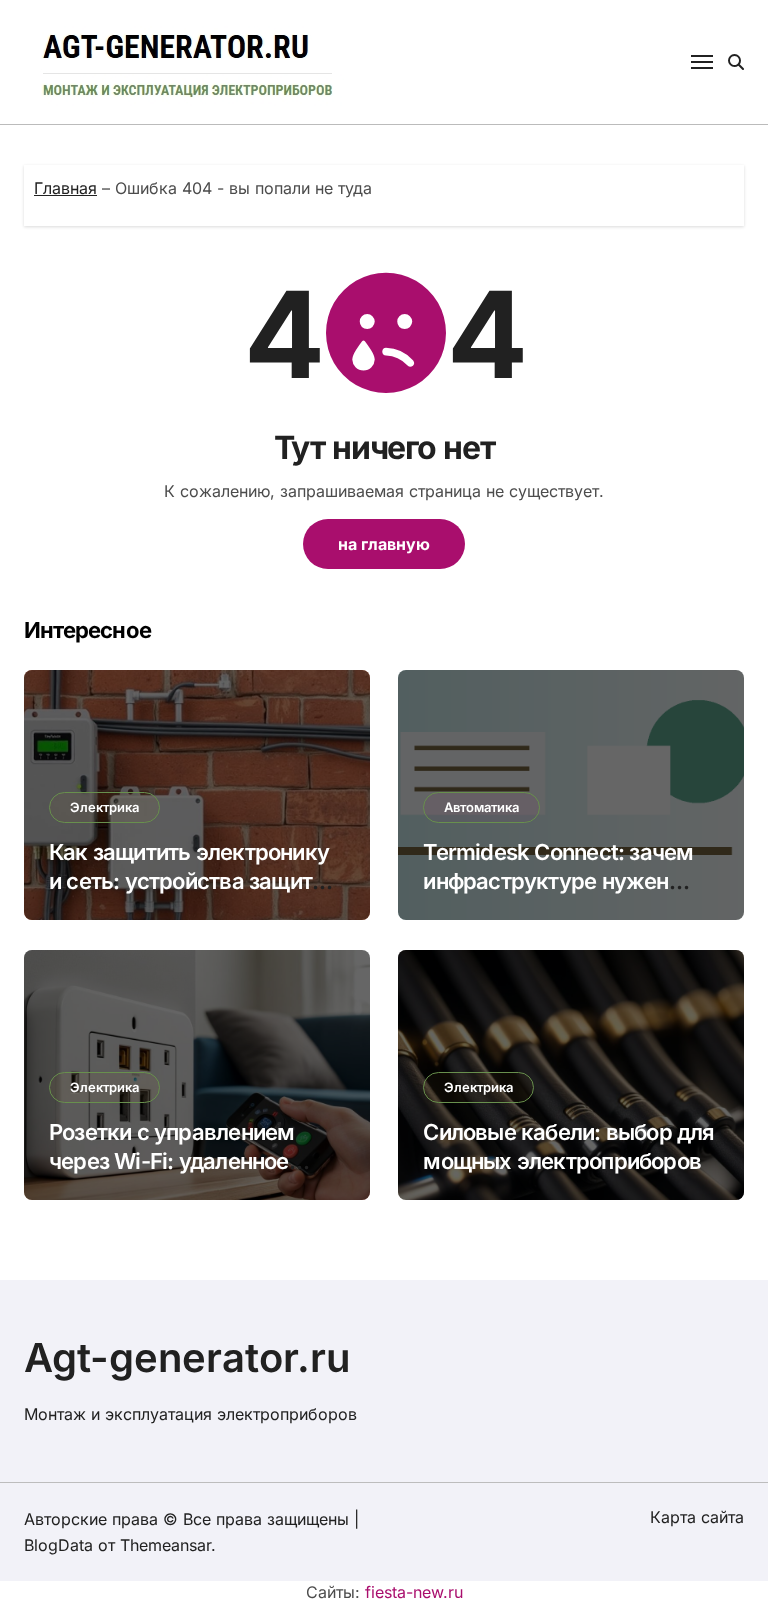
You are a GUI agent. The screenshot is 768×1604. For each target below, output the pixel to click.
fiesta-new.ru (414, 1592)
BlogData (58, 1545)
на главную (384, 544)
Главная (65, 188)
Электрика (104, 807)
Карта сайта (697, 1517)
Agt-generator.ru (187, 1357)
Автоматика (481, 807)
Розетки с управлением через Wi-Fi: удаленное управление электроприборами (171, 1175)
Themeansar (165, 1545)
